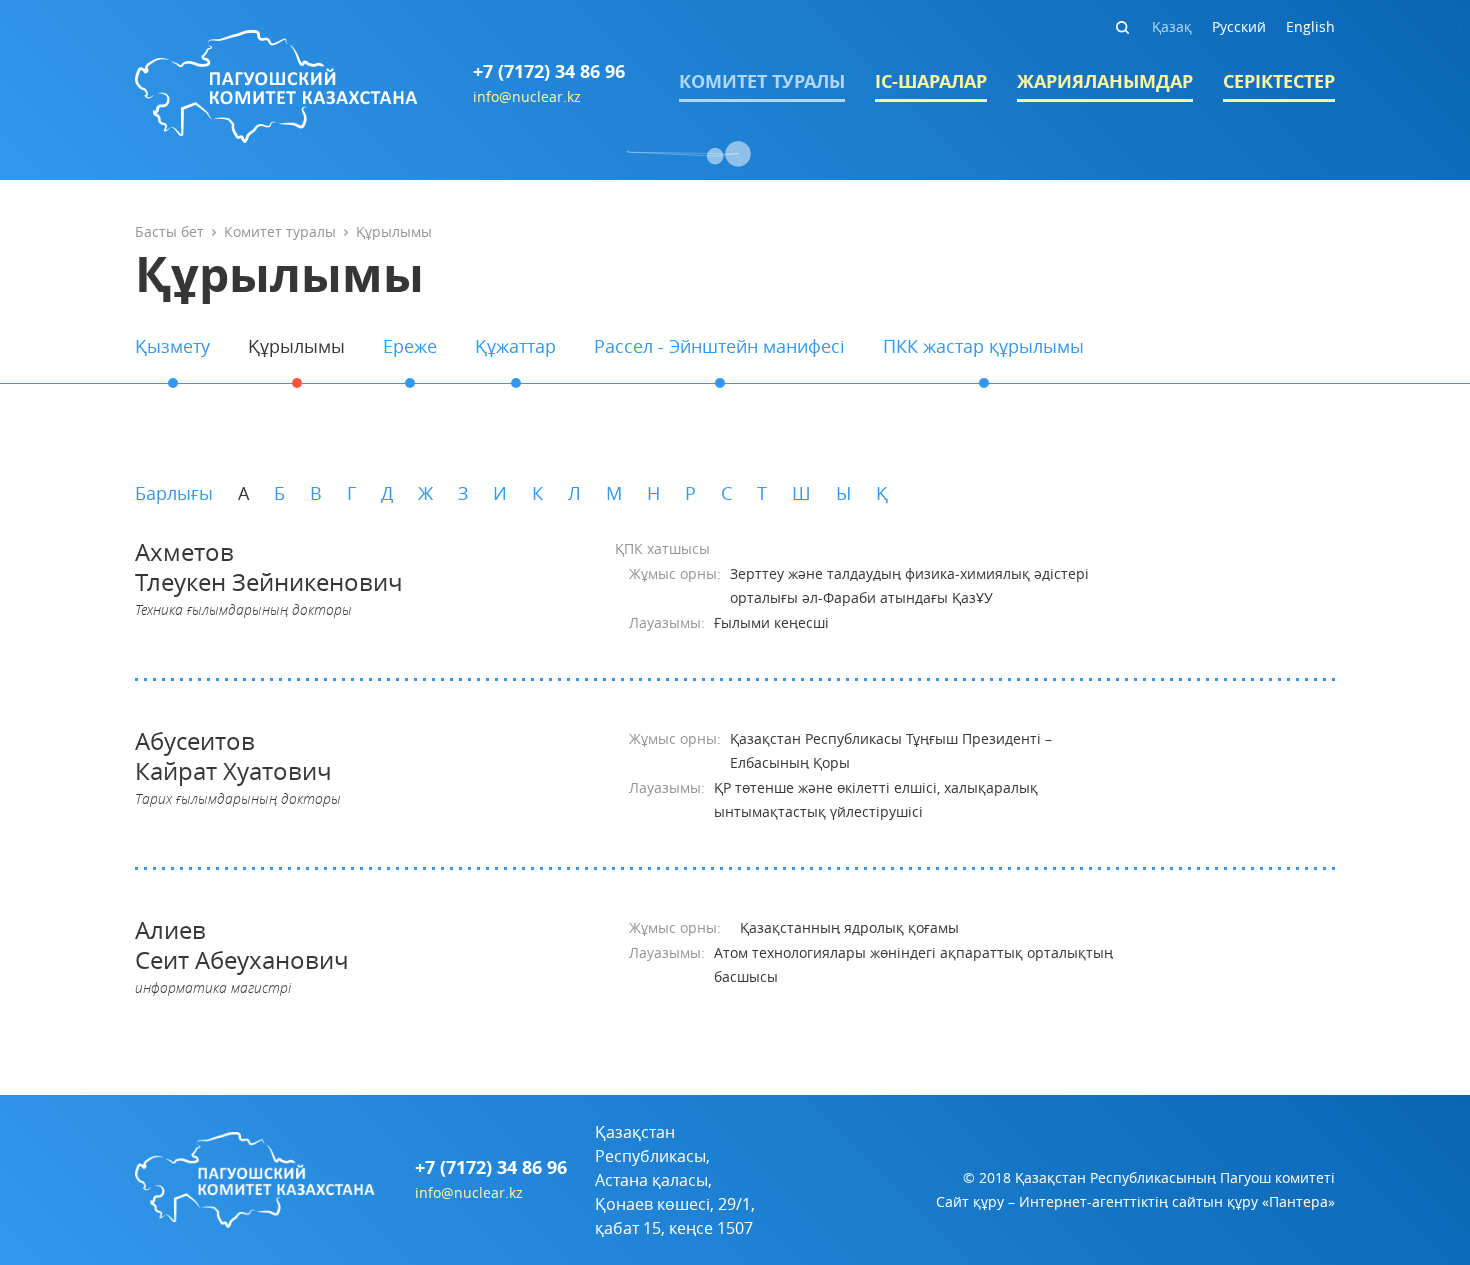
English (1310, 26)
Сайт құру (970, 1201)
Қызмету (172, 346)
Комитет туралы (762, 82)
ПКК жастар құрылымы (983, 346)
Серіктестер (1279, 82)
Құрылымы (296, 346)
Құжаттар (515, 346)
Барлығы (174, 493)
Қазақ (1172, 26)
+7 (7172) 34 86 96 (549, 71)
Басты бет (169, 231)
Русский (1239, 26)
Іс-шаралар (931, 82)
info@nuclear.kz (527, 96)
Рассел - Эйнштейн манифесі (719, 346)
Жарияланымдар (1105, 82)
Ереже (410, 346)
